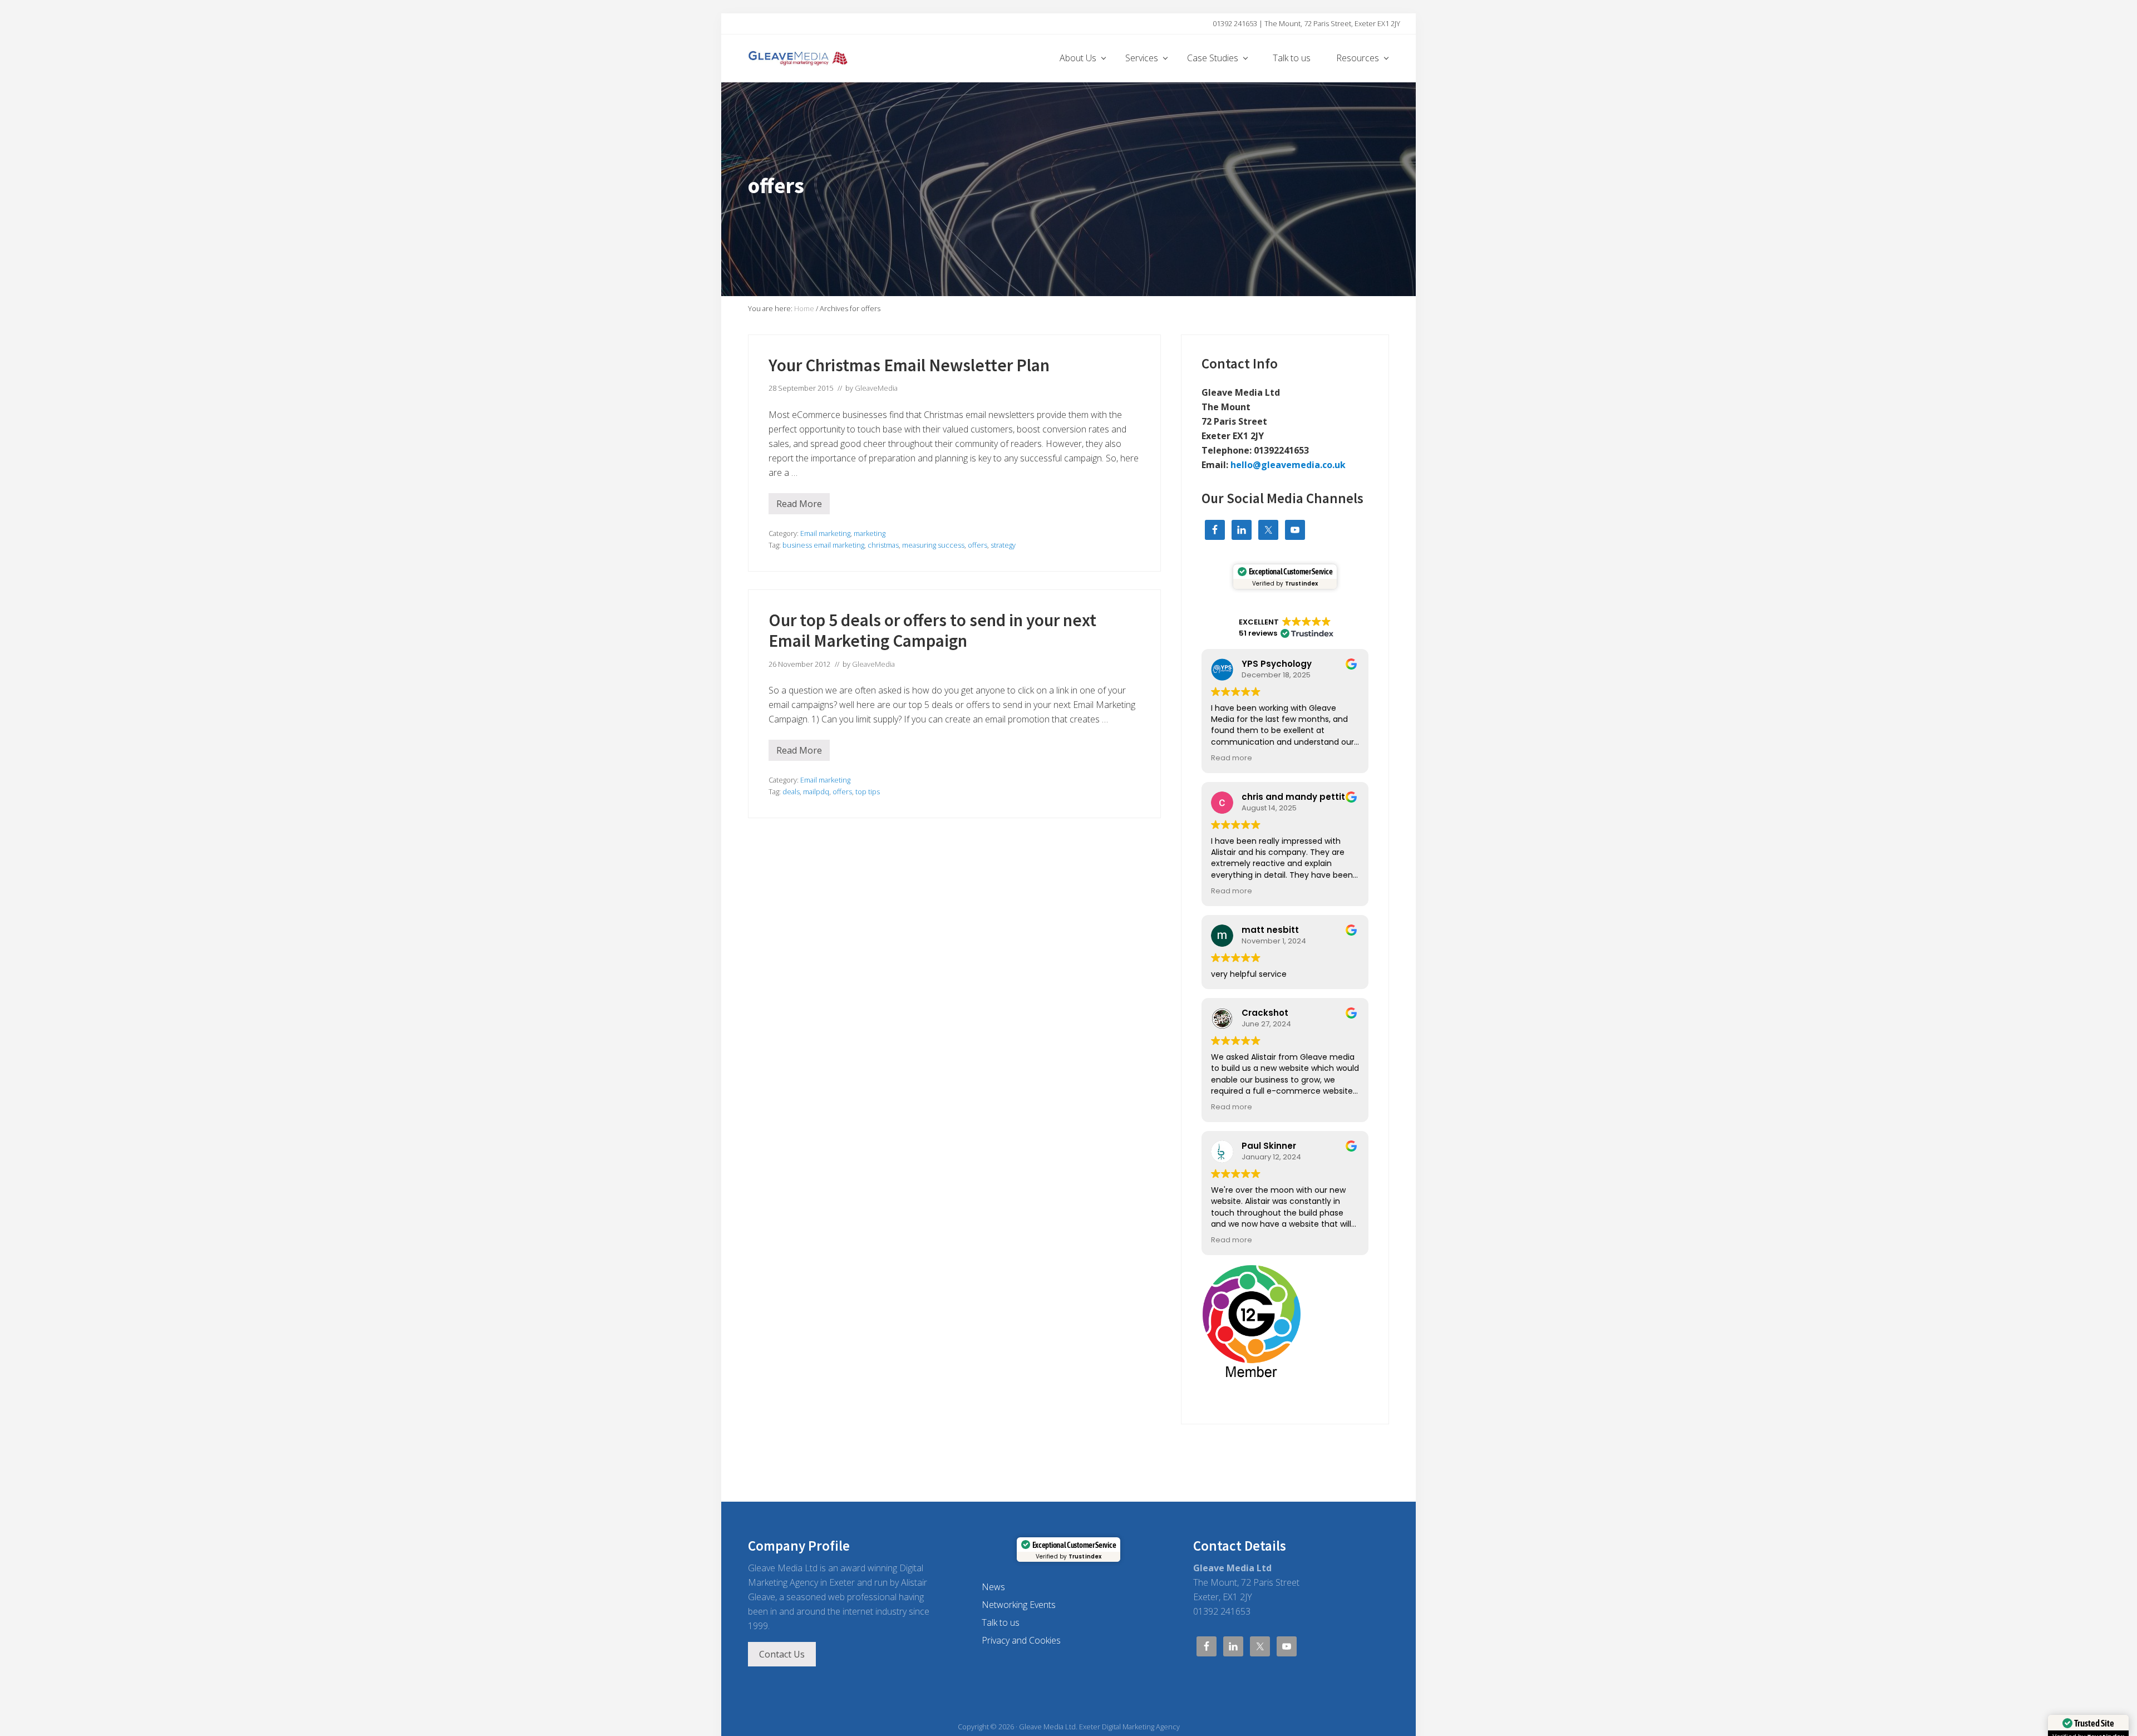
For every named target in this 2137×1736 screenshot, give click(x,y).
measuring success (933, 545)
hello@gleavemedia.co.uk (1288, 465)
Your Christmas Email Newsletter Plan (909, 365)
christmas (883, 545)
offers (978, 545)
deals (791, 791)
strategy (1003, 545)
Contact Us (782, 1654)
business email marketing (823, 545)
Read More (799, 506)
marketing (870, 533)
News (993, 1587)
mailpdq (816, 791)
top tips (868, 791)
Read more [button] (1232, 758)
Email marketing (825, 533)
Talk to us (1001, 1622)
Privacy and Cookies (1021, 1640)
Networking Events (1019, 1605)
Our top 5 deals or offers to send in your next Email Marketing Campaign (932, 631)
